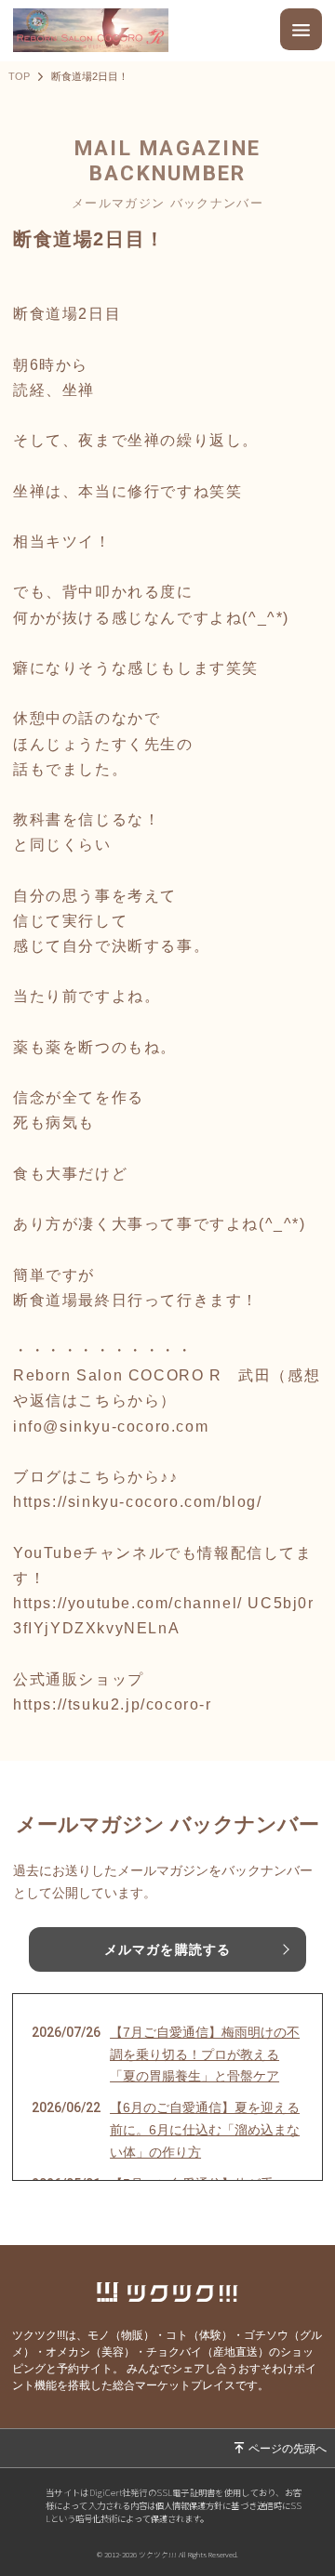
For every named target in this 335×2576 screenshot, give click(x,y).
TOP (19, 77)
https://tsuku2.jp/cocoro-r (113, 1704)
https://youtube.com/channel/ (128, 1603)
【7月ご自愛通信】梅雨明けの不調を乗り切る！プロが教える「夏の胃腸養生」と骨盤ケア (205, 2054)
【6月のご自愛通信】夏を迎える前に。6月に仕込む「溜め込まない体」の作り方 (205, 2130)
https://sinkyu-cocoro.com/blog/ (138, 1502)
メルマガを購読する (167, 1949)
